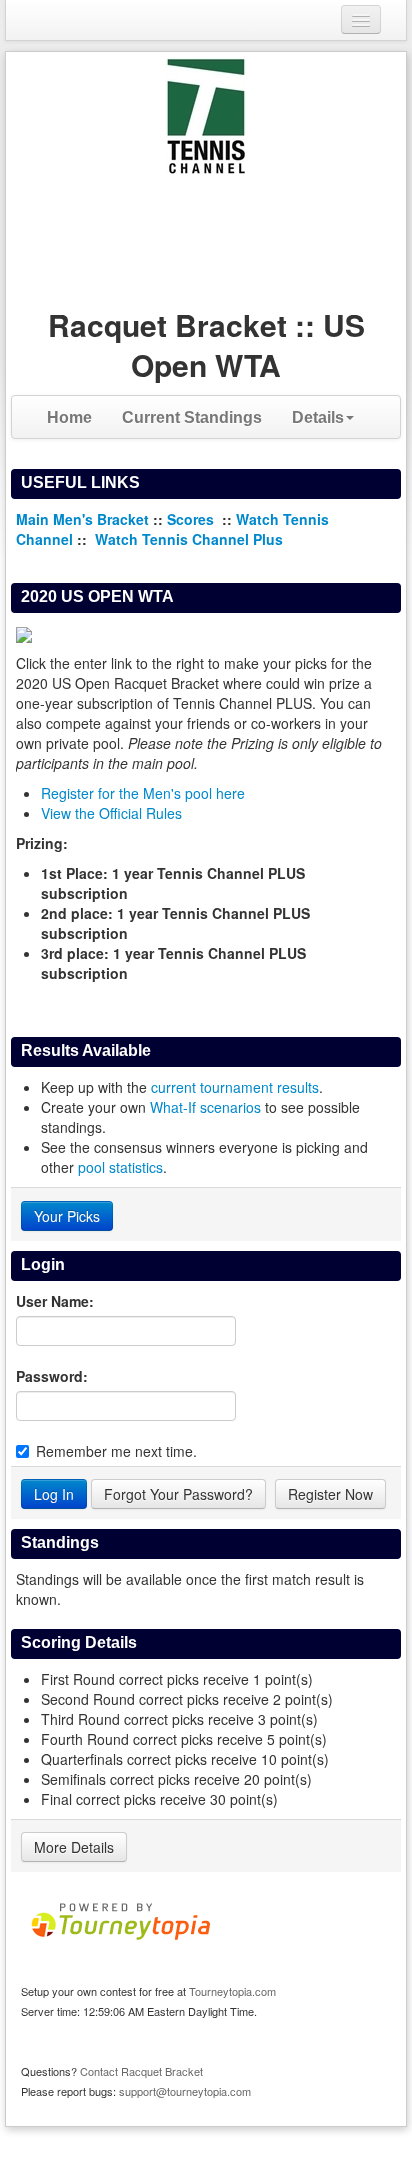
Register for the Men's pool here (143, 793)
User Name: (55, 1301)
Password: (52, 1376)
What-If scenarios (205, 1107)
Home (69, 417)
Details (318, 417)
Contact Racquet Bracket (141, 2071)
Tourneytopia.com (232, 1991)
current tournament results (235, 1087)
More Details (74, 1847)
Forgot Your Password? (178, 1494)
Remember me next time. (116, 1451)
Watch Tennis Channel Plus (189, 539)
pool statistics (120, 1167)
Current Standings (192, 417)
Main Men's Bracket (82, 519)
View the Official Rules (111, 813)
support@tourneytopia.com (185, 2091)
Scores (192, 519)
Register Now (330, 1494)
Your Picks (67, 1216)
